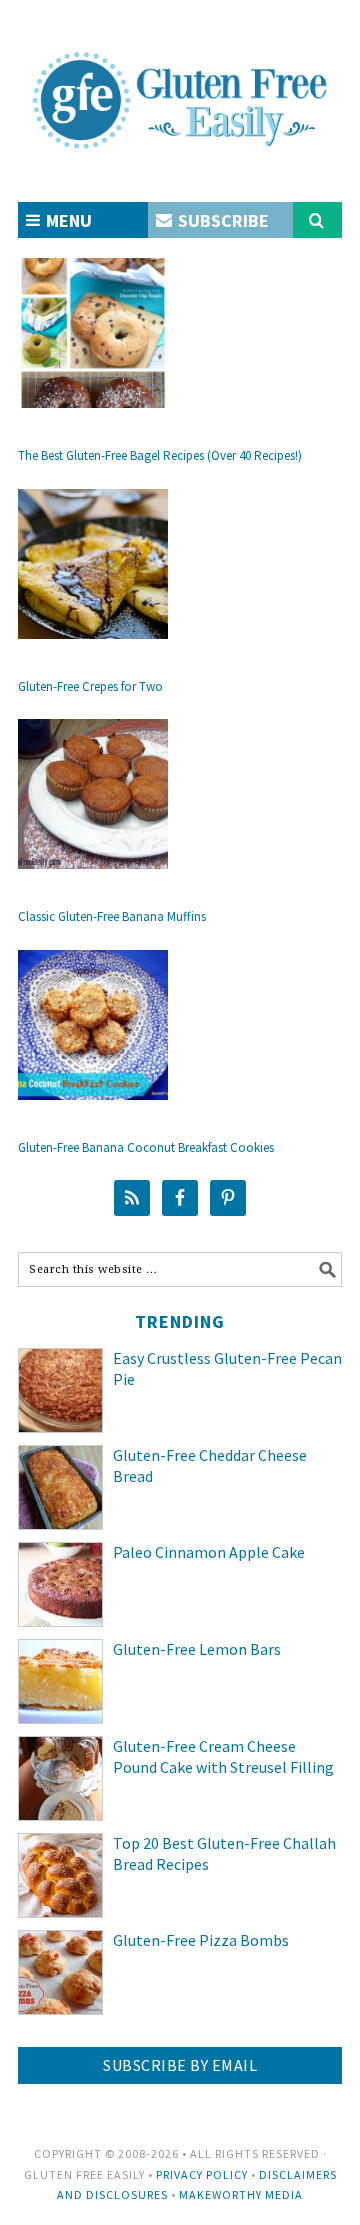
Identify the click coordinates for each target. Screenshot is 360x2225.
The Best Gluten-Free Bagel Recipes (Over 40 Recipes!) (160, 455)
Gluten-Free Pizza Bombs (201, 1940)
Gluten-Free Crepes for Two (90, 686)
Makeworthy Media (241, 2194)
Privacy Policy (202, 2174)
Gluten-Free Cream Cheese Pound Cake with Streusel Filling (223, 1756)
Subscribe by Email (180, 2065)
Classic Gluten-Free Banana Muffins (112, 916)
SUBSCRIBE (221, 220)
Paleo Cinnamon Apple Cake (209, 1552)
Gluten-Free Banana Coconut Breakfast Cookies (146, 1147)
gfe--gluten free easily (180, 84)
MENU (67, 220)
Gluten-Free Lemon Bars (197, 1649)
